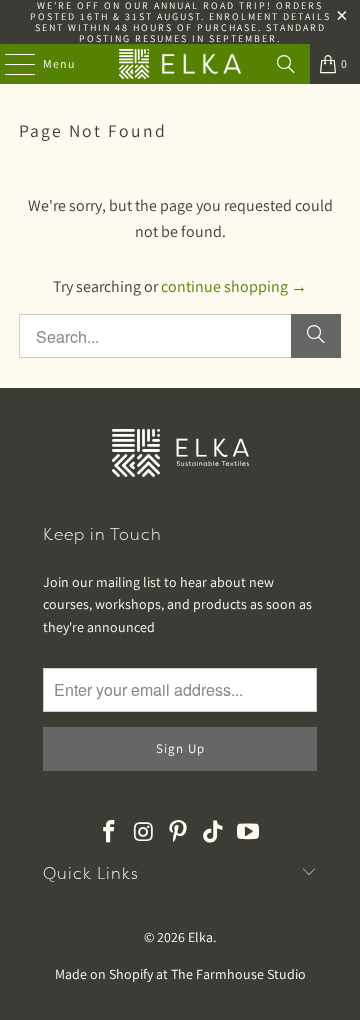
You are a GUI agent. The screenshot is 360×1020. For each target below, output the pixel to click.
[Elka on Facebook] (110, 832)
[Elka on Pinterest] (179, 832)
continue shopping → (234, 286)
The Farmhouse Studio (238, 974)
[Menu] (9, 64)
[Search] (286, 64)
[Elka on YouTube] (249, 832)
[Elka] (180, 64)
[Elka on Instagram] (144, 832)
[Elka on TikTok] (214, 832)
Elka (200, 937)
